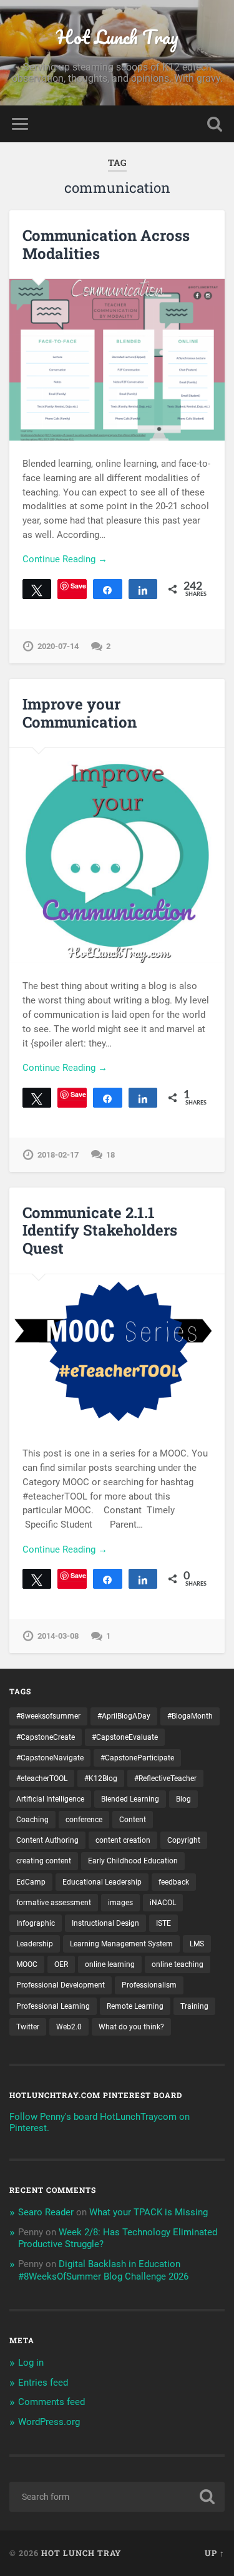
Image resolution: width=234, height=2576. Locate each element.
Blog (183, 1799)
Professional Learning (53, 2006)
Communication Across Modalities (106, 244)
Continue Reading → (65, 559)
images (120, 1903)
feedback (174, 1882)
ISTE (163, 1923)
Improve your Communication (80, 713)
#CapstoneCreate (46, 1737)
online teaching (178, 1964)
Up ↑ (215, 2553)
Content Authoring (47, 1840)
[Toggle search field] (215, 124)
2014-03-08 (58, 1636)
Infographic (36, 1923)
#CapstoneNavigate (50, 1758)
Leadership (35, 1944)
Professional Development (61, 1985)
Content (133, 1820)
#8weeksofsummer (48, 1716)
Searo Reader (46, 2212)
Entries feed (43, 2383)
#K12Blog (101, 1778)
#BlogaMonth (190, 1716)
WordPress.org (49, 2422)
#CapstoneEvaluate (125, 1737)
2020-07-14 (58, 646)
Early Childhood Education (133, 1861)
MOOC (27, 1964)
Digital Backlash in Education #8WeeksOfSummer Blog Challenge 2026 (103, 2270)
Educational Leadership (102, 1882)
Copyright (184, 1840)
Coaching (32, 1820)
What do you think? (131, 2027)
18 (110, 1155)
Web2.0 (69, 2027)
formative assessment (54, 1903)
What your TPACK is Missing (149, 2212)
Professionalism (149, 1985)
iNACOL (163, 1903)
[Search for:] (117, 2497)
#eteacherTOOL (42, 1778)
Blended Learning (130, 1799)
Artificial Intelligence (50, 1799)
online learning (110, 1964)
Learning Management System (121, 1944)
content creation (123, 1840)
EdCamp (31, 1882)
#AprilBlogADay (124, 1716)
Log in (31, 2363)
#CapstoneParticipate (137, 1758)
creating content (44, 1861)
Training (194, 2006)
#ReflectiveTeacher (165, 1778)
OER (61, 1964)
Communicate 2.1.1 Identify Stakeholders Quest (100, 1231)
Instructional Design (105, 1923)
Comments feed (51, 2402)
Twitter (28, 2027)
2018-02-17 (58, 1155)
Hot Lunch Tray (117, 37)
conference (84, 1820)
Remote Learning (135, 2006)
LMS (197, 1944)
